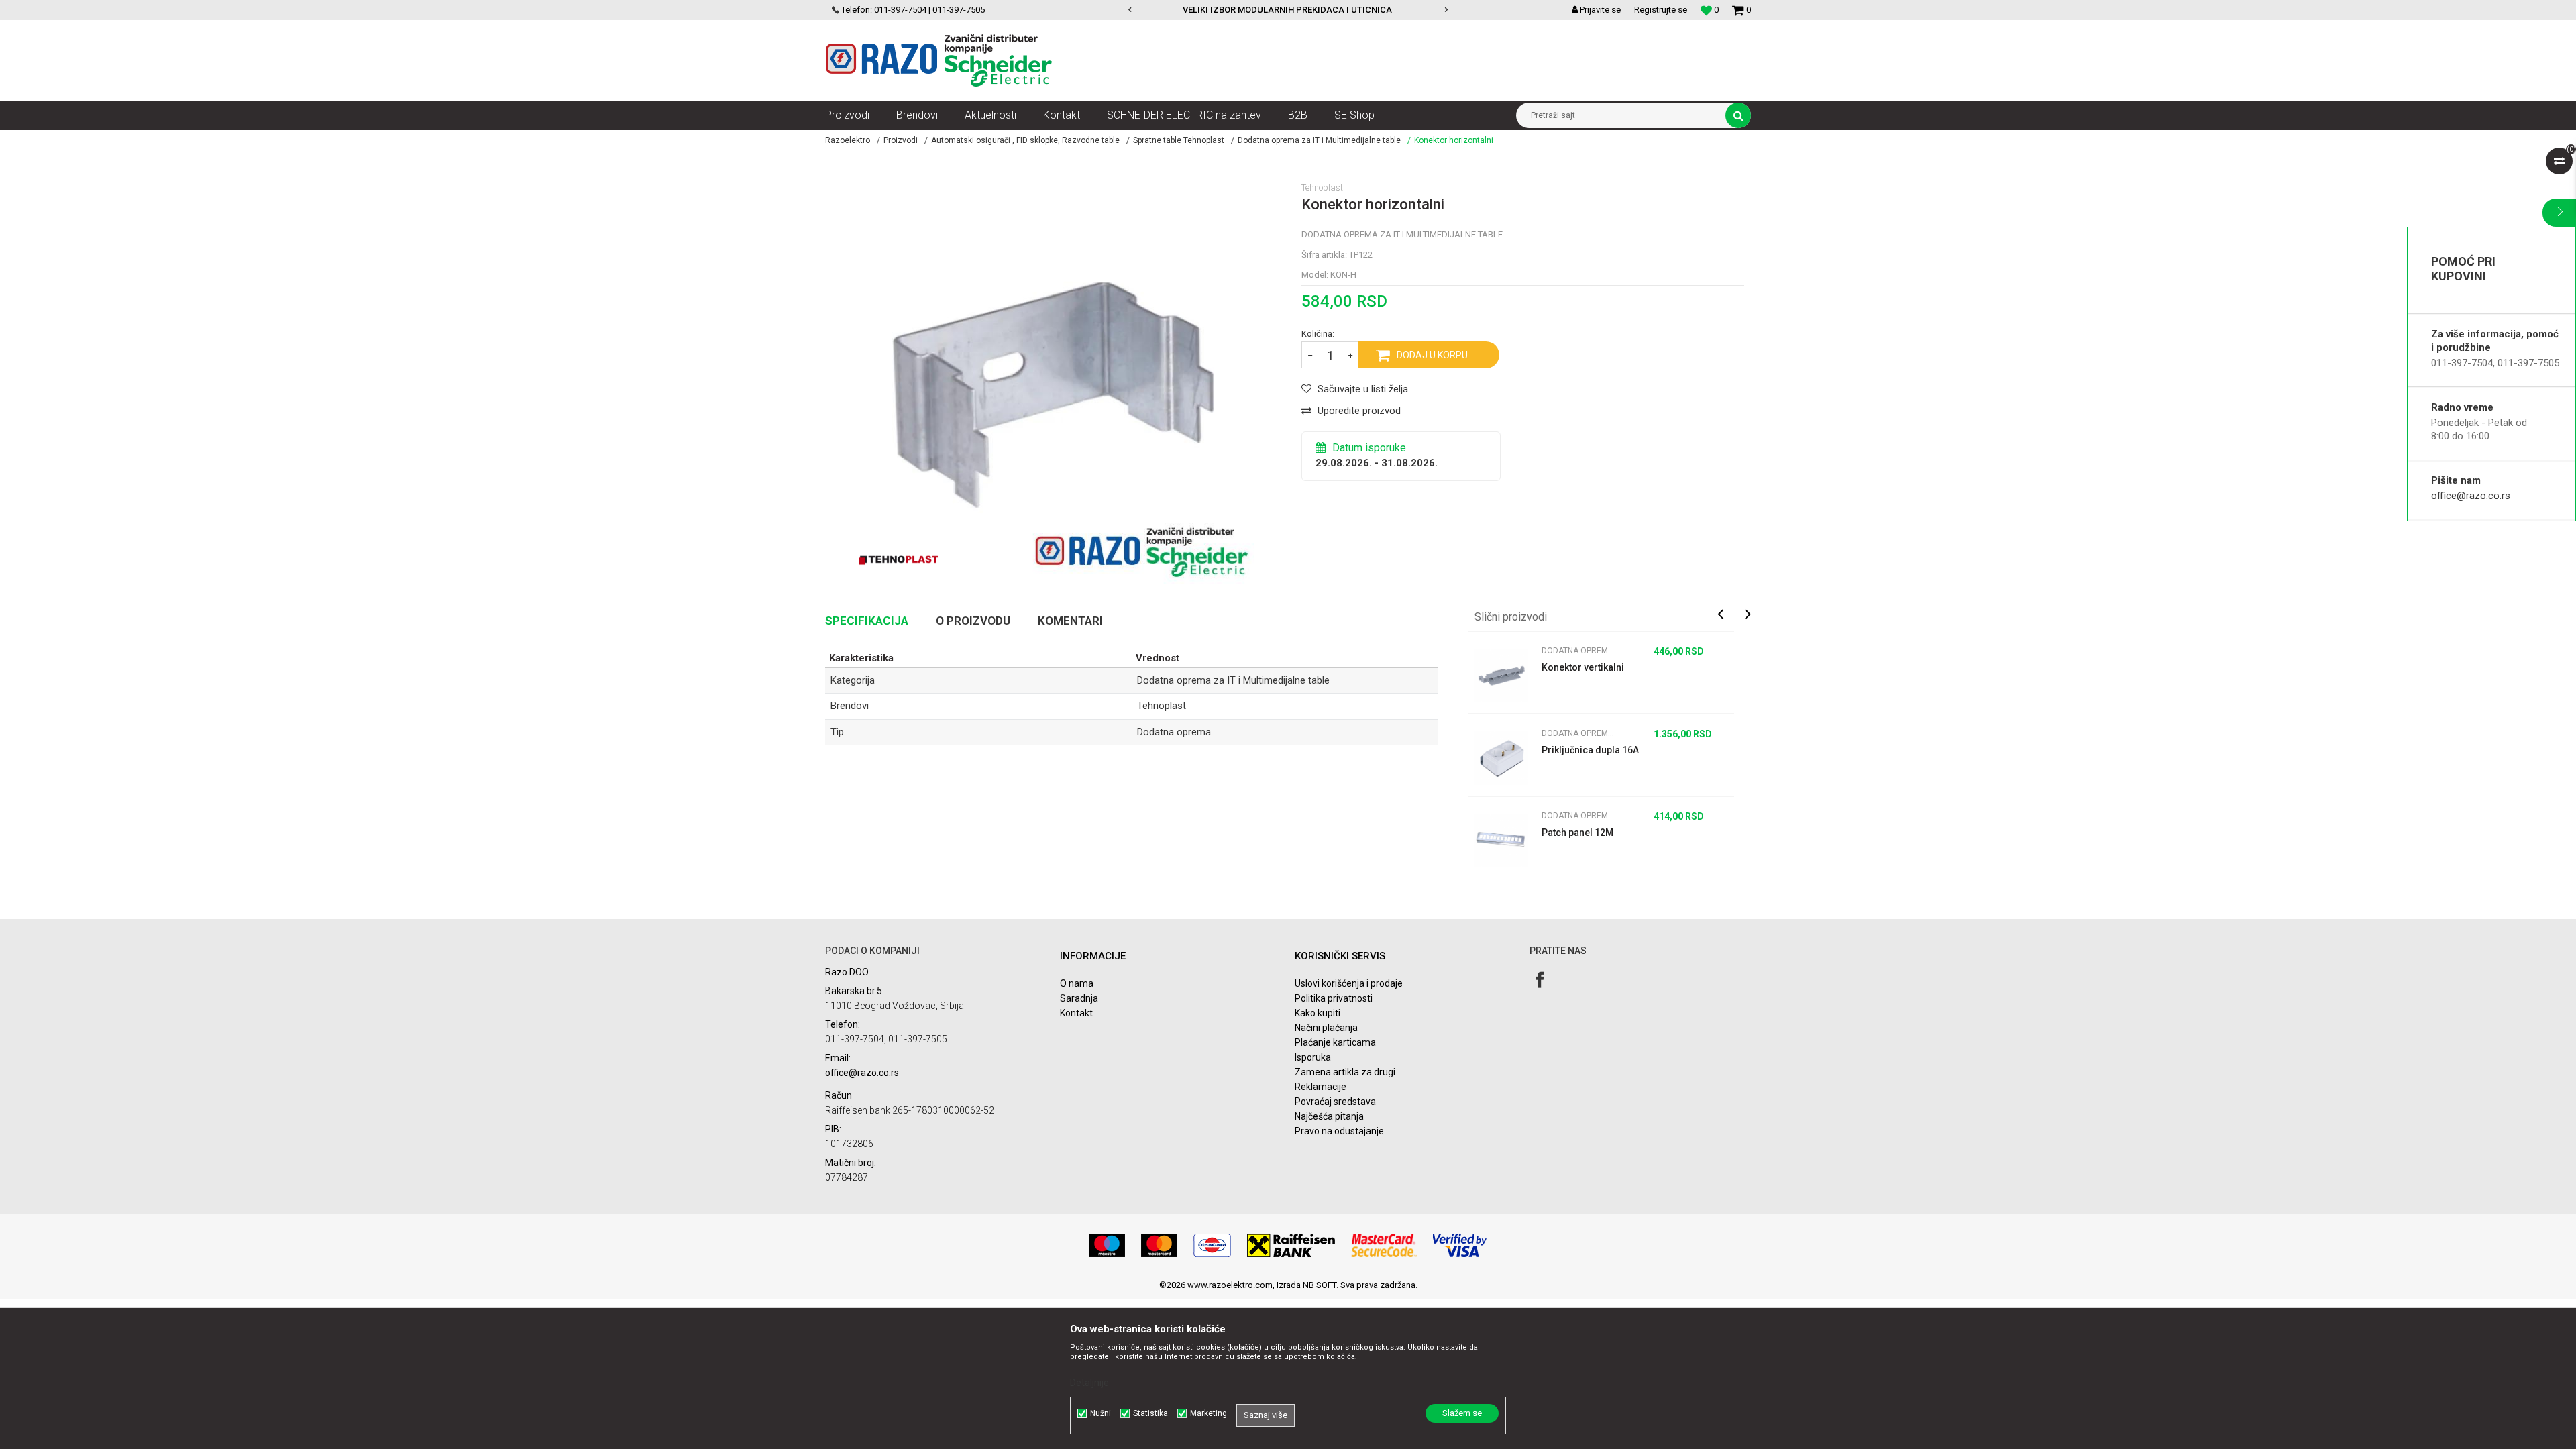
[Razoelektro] (939, 60)
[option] (1354, 10)
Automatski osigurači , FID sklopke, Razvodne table (1025, 140)
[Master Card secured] (1384, 1245)
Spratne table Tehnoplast (1179, 140)
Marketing (1209, 1413)
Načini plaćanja (1326, 1028)
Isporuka (1313, 1057)
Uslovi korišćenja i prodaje (1349, 983)
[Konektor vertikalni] (1501, 676)
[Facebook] (1540, 980)
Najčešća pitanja (1329, 1116)
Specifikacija (867, 621)
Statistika (1150, 1413)
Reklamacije (1321, 1087)
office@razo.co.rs (2471, 496)
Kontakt (1076, 1013)
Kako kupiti (1318, 1013)
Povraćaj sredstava (1335, 1102)
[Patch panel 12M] (1501, 841)
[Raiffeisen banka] (1291, 1245)
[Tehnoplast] (899, 560)
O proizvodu (973, 621)
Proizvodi (901, 140)
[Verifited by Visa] (1460, 1245)
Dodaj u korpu (1432, 355)
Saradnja (1079, 998)
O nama (1077, 983)
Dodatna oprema (1174, 732)
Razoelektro (848, 140)
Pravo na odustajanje (1339, 1131)
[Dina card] (1212, 1245)
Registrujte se (1661, 10)
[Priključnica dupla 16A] (1501, 758)
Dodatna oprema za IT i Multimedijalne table (1319, 140)
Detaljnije (1089, 1383)
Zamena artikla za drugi (1345, 1072)
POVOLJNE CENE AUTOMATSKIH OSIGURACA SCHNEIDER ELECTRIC (1353, 10)
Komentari (1070, 621)
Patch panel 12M (1577, 833)
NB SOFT (1320, 1285)
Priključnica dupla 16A (1590, 750)
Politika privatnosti (1334, 998)
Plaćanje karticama (1335, 1042)
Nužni (1101, 1413)
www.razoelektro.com (1230, 1285)
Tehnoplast (1162, 706)
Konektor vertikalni (1583, 667)
